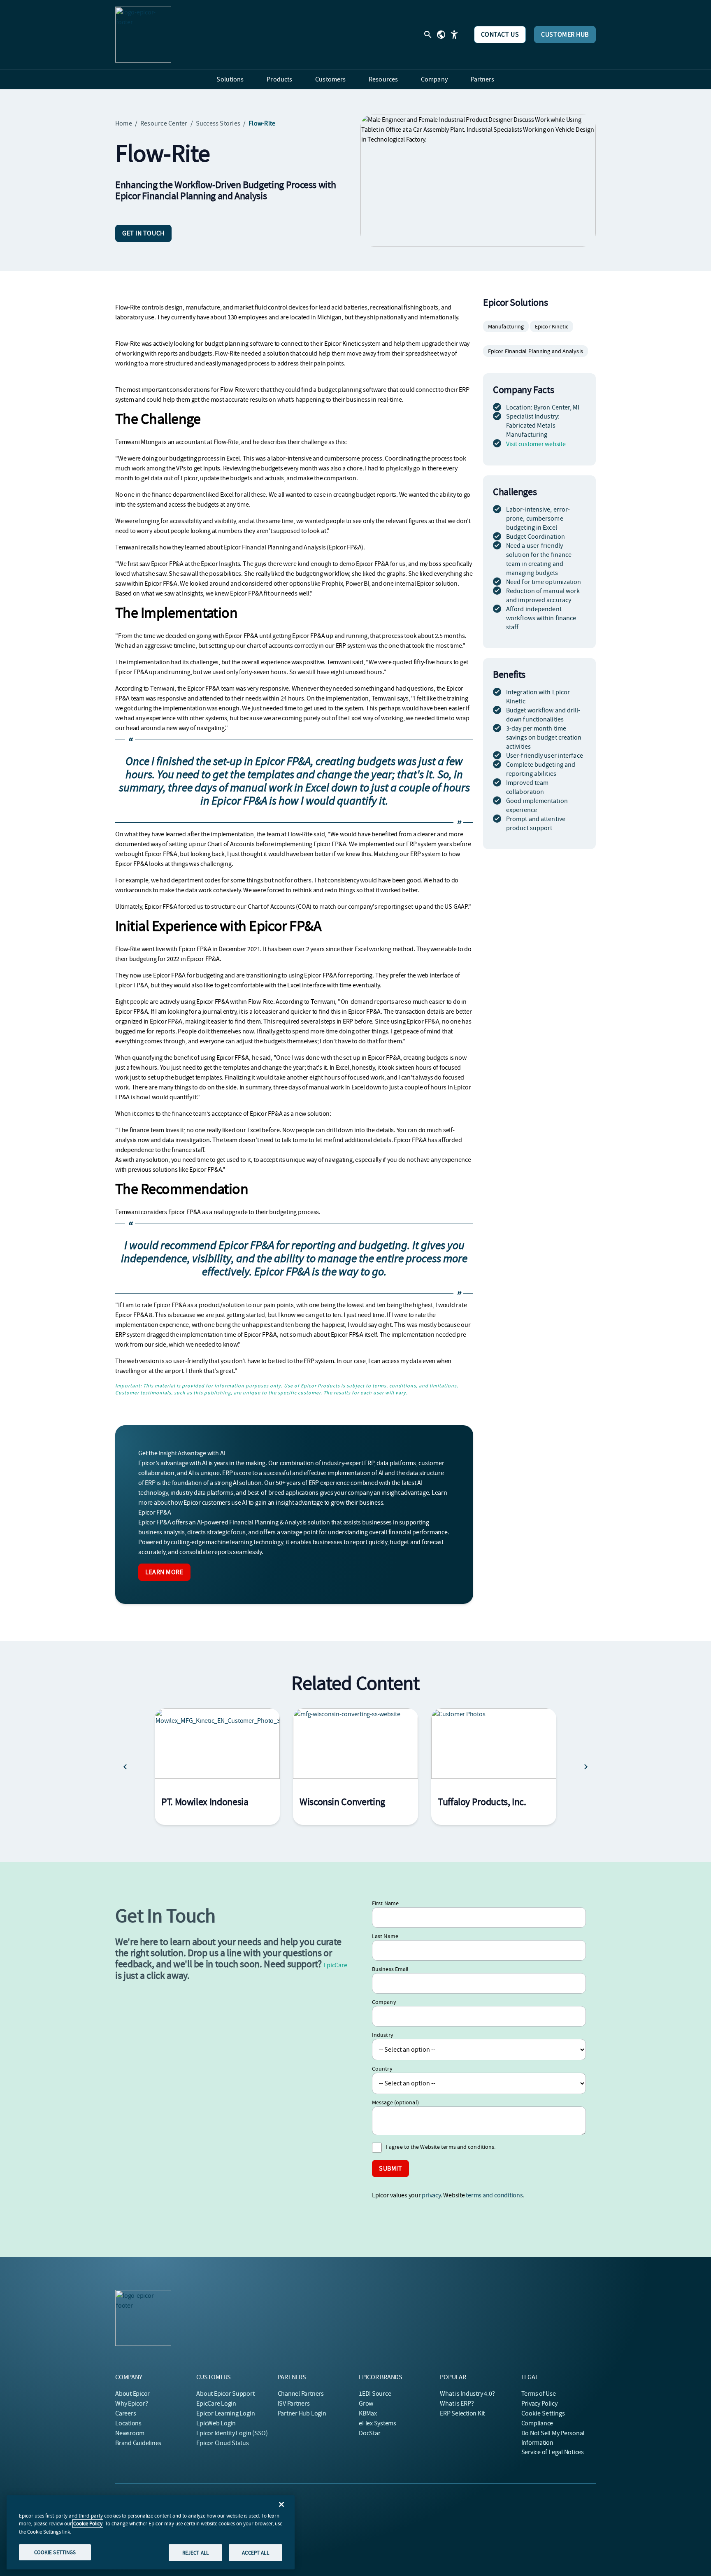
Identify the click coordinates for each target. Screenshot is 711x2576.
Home (124, 123)
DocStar (369, 2433)
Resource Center (164, 123)
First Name (385, 1903)
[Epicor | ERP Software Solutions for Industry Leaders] (143, 35)
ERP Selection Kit (462, 2413)
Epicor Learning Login (225, 2413)
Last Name (385, 1936)
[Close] (281, 2504)
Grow (366, 2404)
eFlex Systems (378, 2423)
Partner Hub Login (302, 2413)
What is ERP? (457, 2404)
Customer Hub (565, 35)
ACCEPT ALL (255, 2552)
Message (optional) (395, 2102)
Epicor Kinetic (552, 326)
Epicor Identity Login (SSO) (232, 2433)
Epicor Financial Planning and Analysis (536, 351)
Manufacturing (506, 326)
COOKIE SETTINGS (55, 2552)
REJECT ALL (195, 2552)
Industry (383, 2035)
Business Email (390, 1969)
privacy (431, 2195)
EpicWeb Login (216, 2423)
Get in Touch (143, 233)
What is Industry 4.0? (467, 2394)
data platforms (396, 1463)
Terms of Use (539, 2394)
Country (382, 2069)
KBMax (368, 2413)
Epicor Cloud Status (222, 2443)
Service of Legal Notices (553, 2452)
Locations (128, 2423)
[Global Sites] (441, 35)
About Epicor (132, 2394)
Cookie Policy (88, 2524)
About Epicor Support (225, 2394)
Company (384, 2002)
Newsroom (130, 2433)
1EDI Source (375, 2394)
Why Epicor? (131, 2404)
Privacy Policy (539, 2404)
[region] (151, 2532)
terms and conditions (494, 2195)
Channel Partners (301, 2394)
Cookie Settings (543, 2413)
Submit (390, 2169)
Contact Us (500, 35)
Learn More (164, 1572)
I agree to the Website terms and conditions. (441, 2147)
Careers (125, 2413)
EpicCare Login (216, 2404)
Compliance (537, 2423)
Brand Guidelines (138, 2443)
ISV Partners (294, 2404)
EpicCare (335, 1965)
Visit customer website (536, 444)
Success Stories (218, 123)
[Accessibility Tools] (454, 35)
